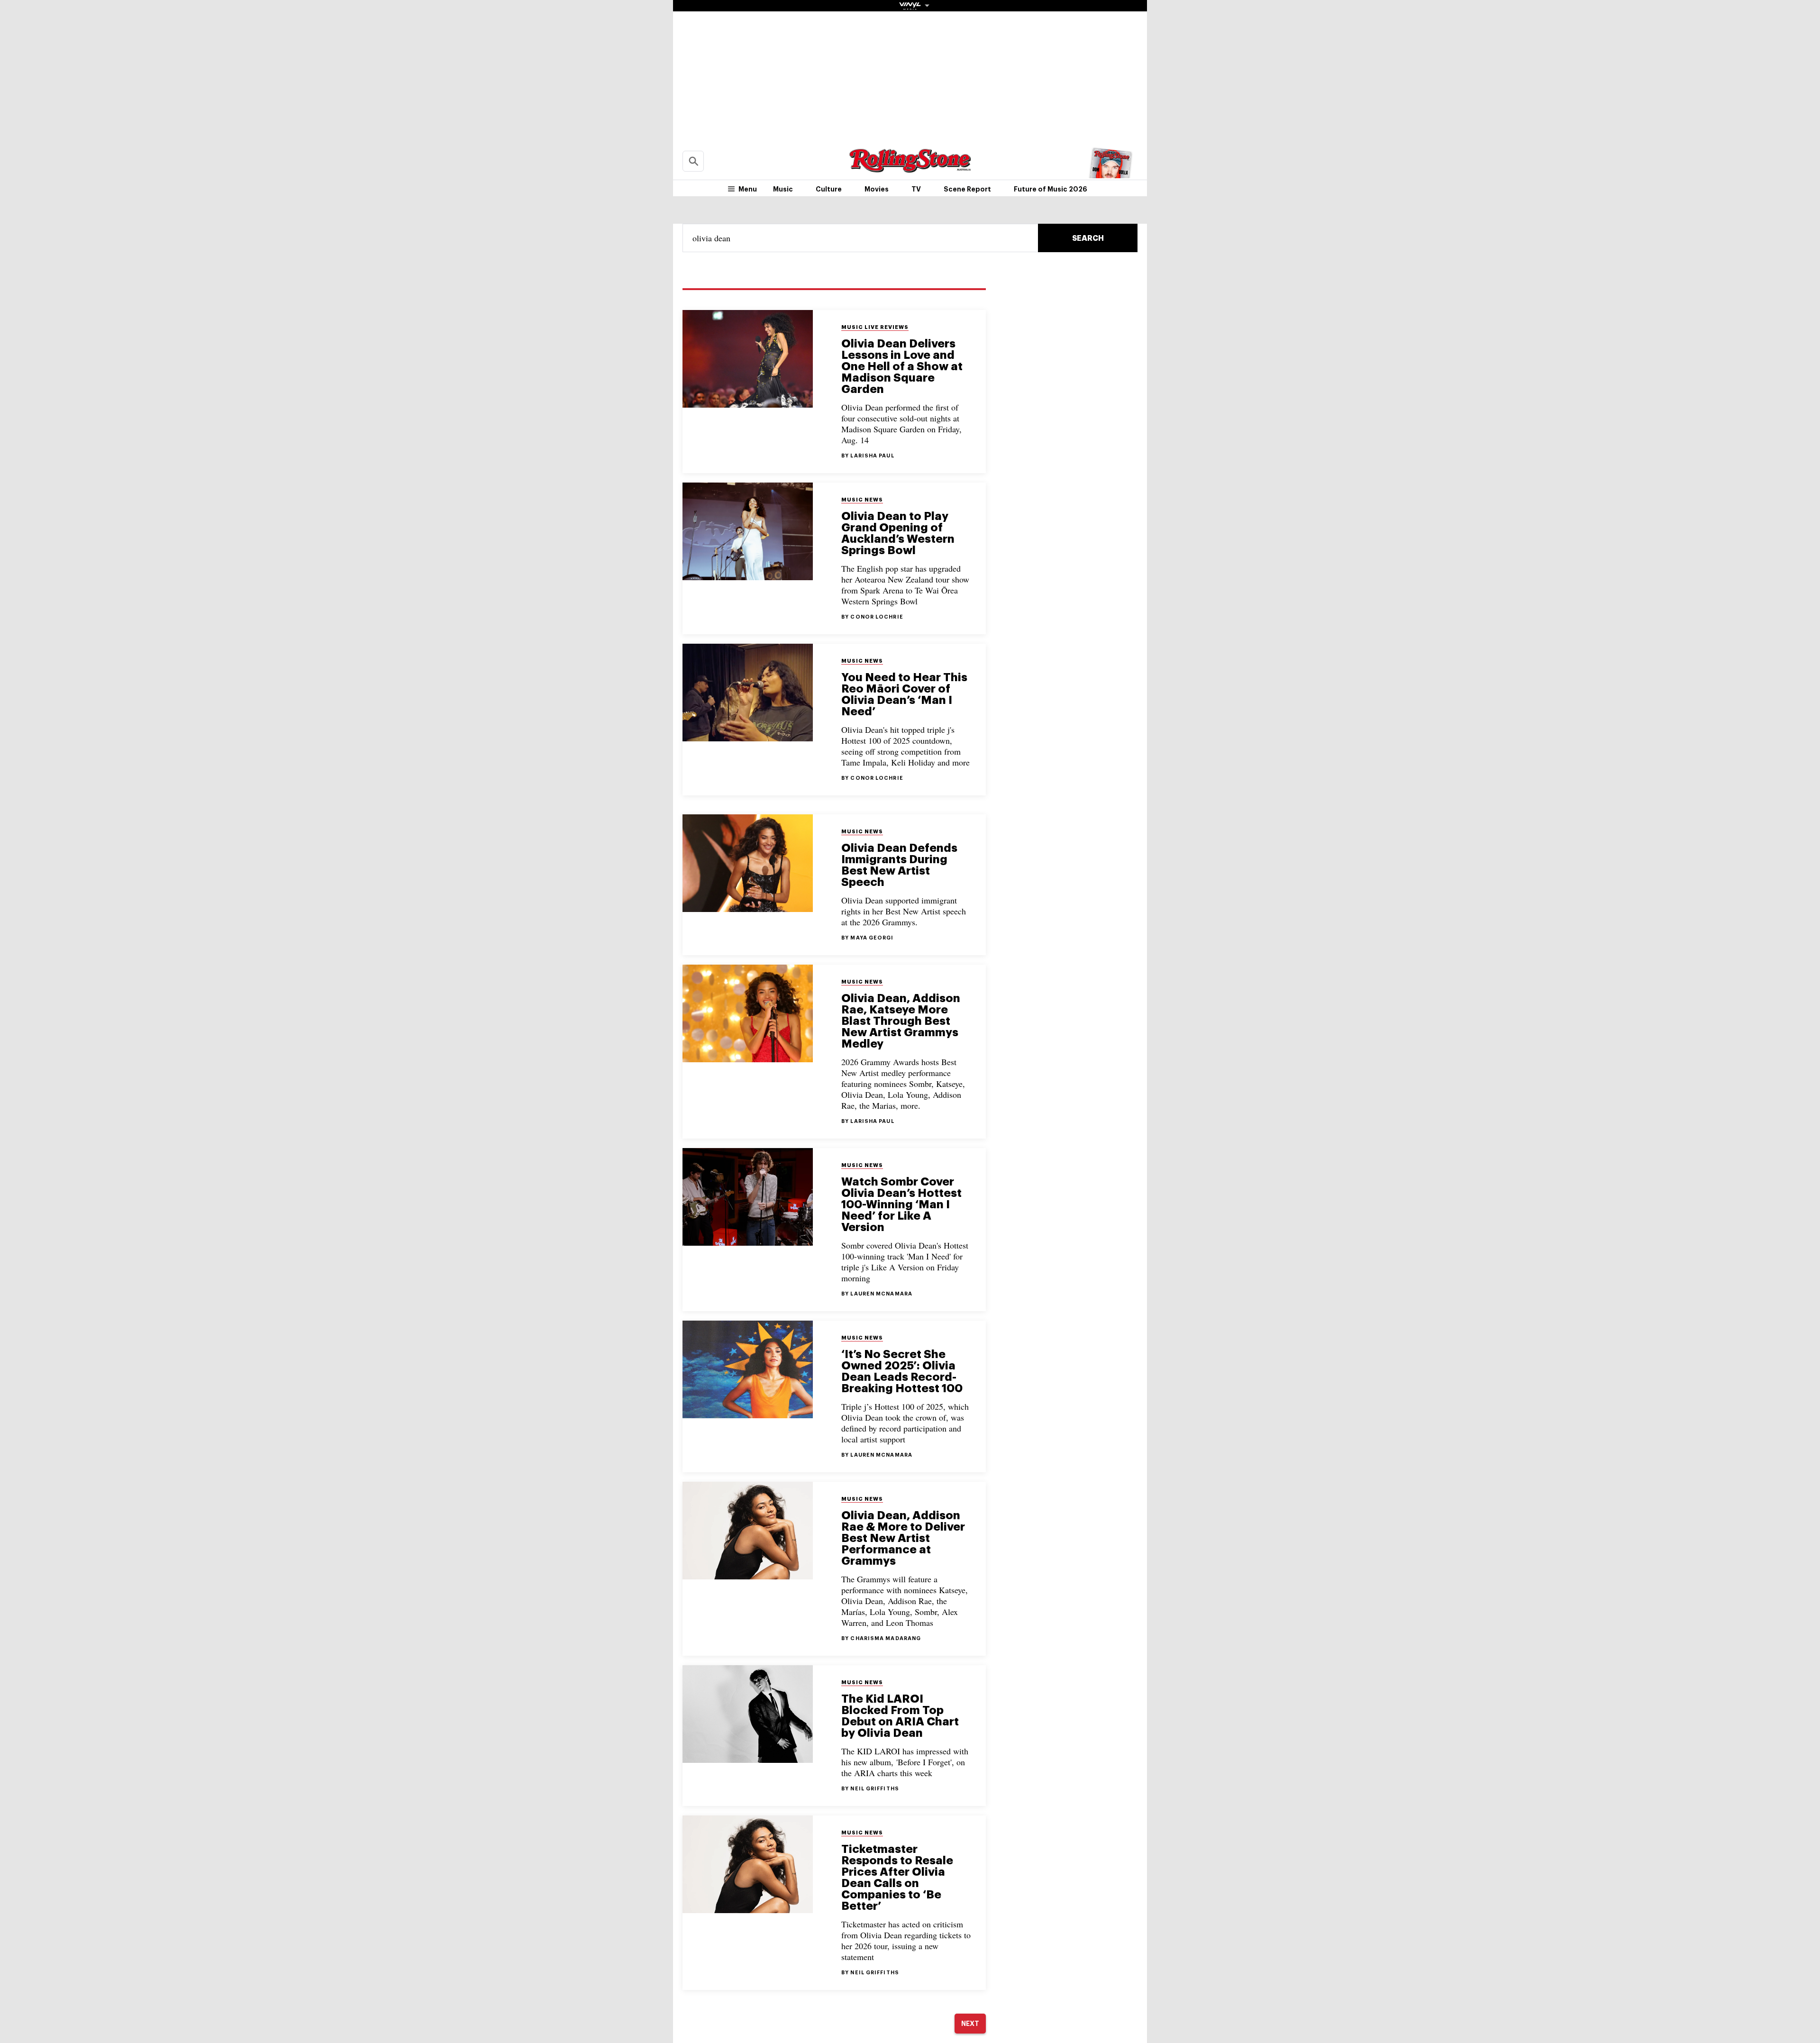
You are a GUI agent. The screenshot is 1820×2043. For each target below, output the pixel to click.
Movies (877, 189)
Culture (829, 189)
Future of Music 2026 (1051, 189)
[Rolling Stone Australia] (910, 168)
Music (783, 189)
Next (970, 2024)
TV (916, 189)
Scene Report (967, 189)
